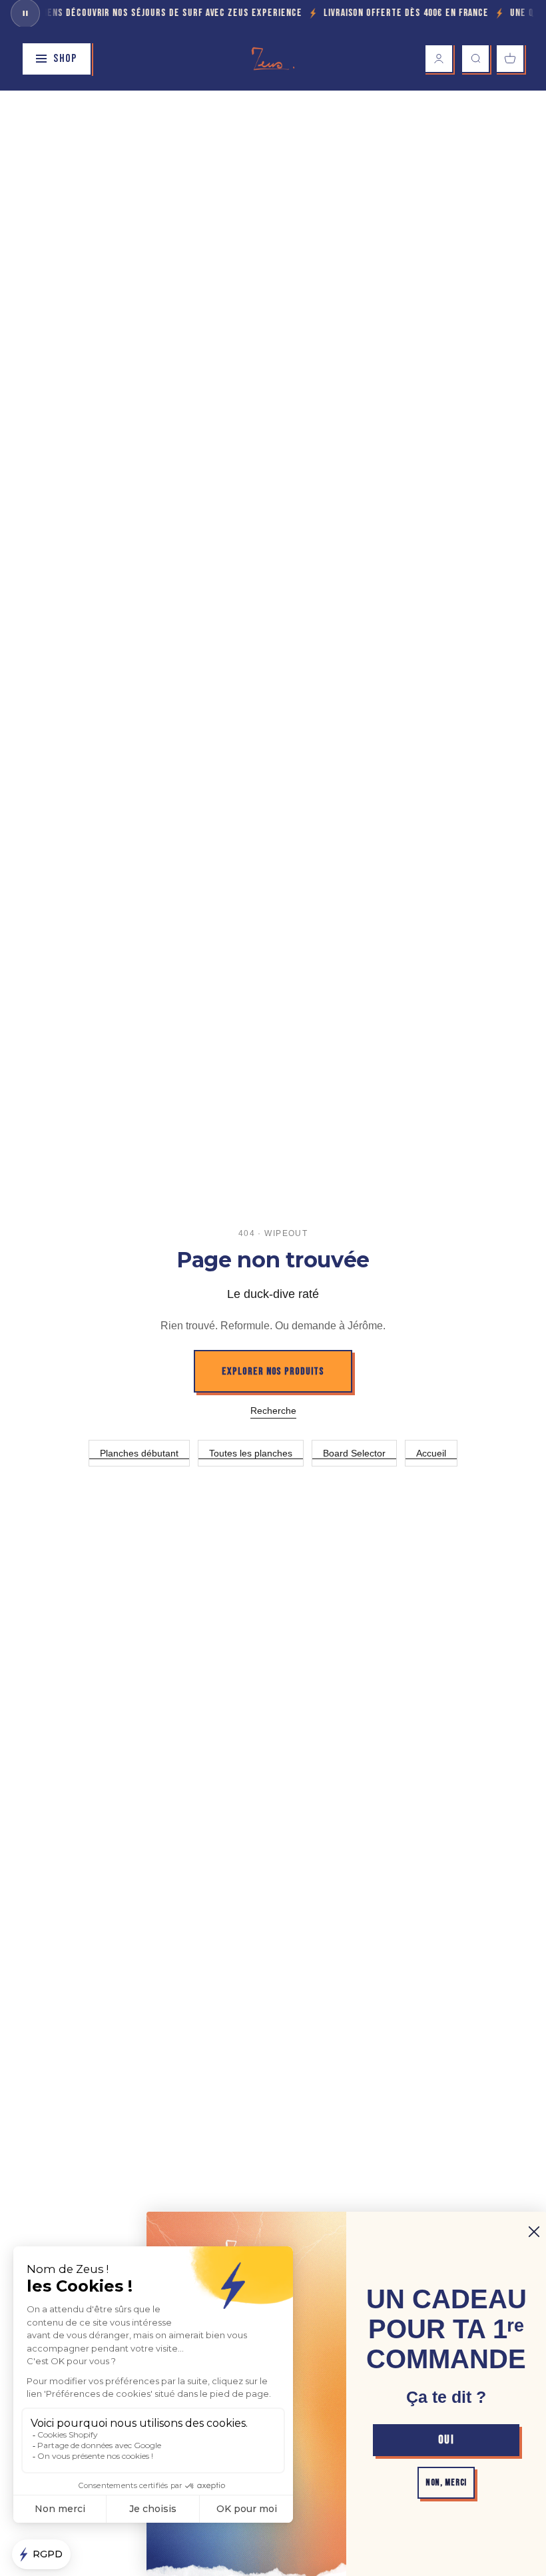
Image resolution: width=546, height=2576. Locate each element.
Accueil (431, 1453)
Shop (65, 59)
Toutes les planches (251, 1453)
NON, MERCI (446, 2482)
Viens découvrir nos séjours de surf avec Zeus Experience (160, 13)
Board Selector (354, 1453)
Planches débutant (139, 1453)
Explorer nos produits (273, 1372)
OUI (446, 2440)
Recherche (273, 1411)
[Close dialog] (534, 2232)
